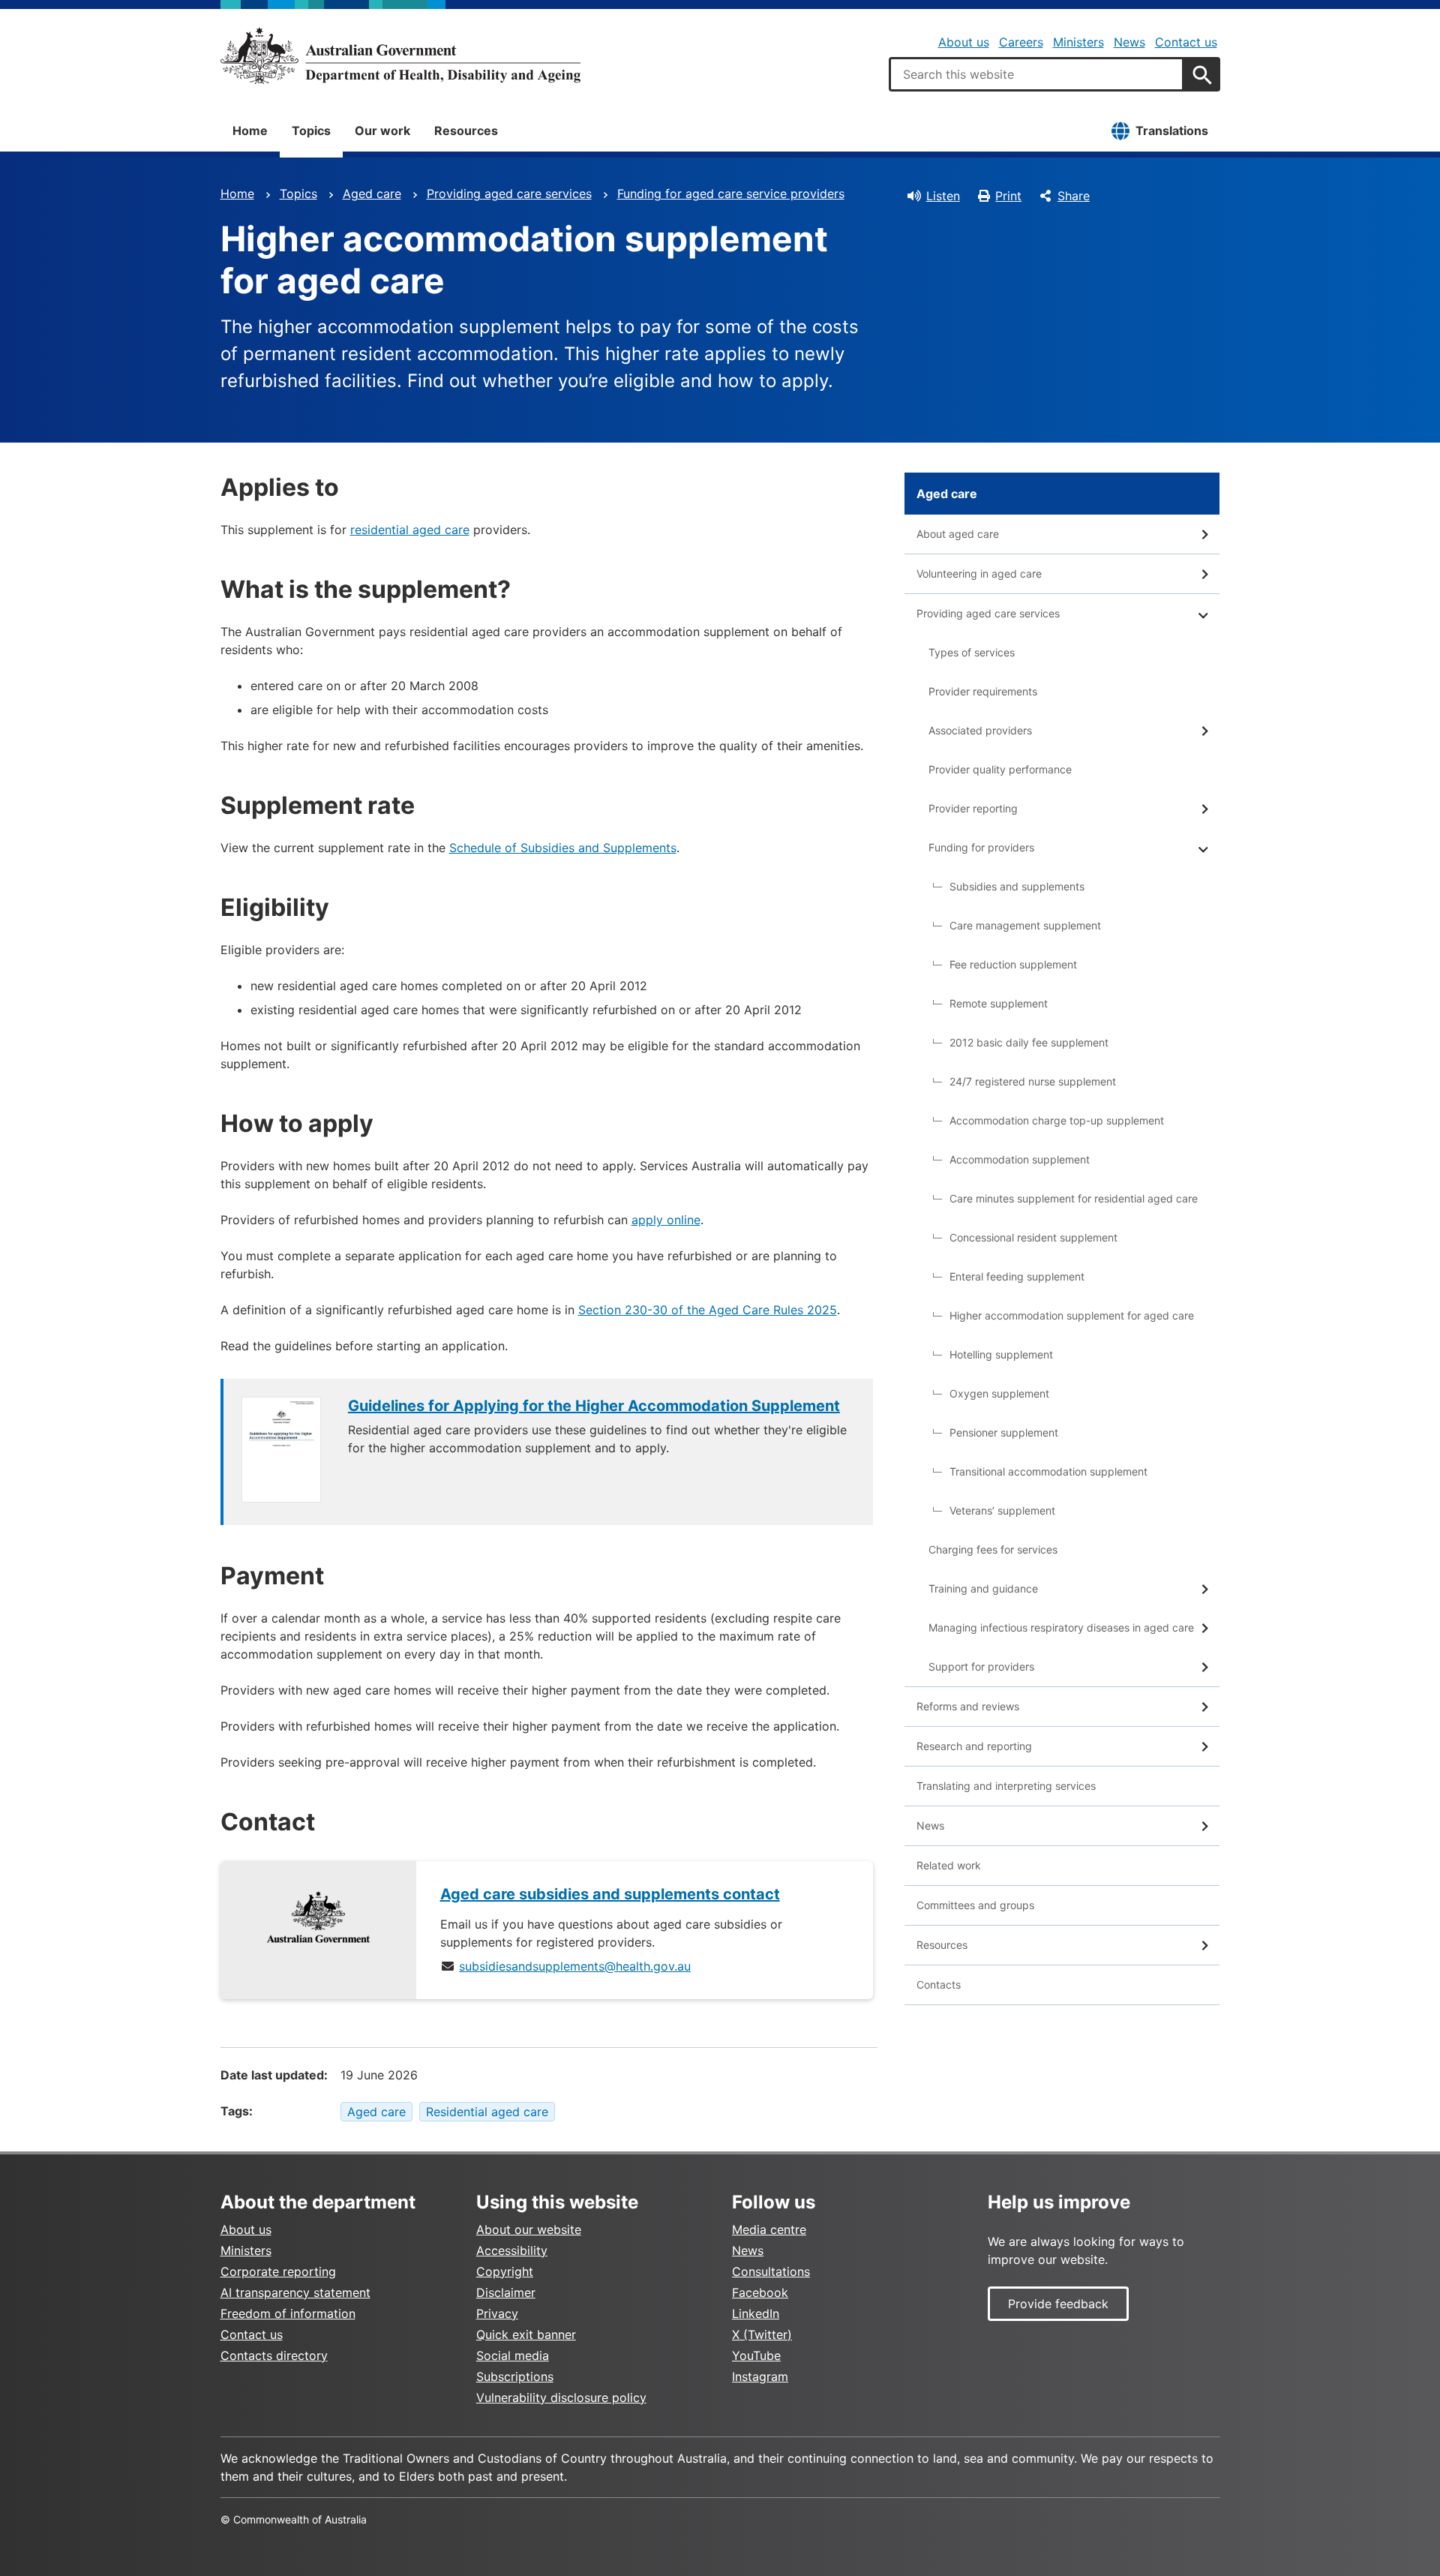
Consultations (771, 2271)
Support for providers (981, 1666)
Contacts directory (274, 2355)
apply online (666, 1220)
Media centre (769, 2229)
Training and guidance (983, 1588)
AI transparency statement (295, 2292)
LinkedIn (756, 2313)
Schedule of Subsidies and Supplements (563, 848)
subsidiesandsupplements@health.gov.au (575, 1966)
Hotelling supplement (1001, 1354)
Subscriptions (515, 2376)
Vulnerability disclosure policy (561, 2397)
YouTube (756, 2355)
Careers (1021, 42)
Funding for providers (981, 847)
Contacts (939, 1985)
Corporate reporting (278, 2271)
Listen (943, 196)
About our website (529, 2229)
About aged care (958, 534)
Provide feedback (1058, 2304)
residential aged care (410, 530)
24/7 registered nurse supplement (1033, 1081)
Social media (513, 2355)
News (1129, 42)
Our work (382, 131)
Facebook (760, 2292)
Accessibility (512, 2250)
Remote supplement (999, 1003)
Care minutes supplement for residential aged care (1074, 1198)
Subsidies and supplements (1017, 886)
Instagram (760, 2376)
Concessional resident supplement (1033, 1237)
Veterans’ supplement (1002, 1510)
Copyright (505, 2271)
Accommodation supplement (1020, 1159)
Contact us (1186, 42)
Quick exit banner (526, 2334)
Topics (311, 131)
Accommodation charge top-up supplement (1057, 1120)
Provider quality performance (1000, 769)
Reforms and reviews (968, 1706)
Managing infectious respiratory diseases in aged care (1061, 1627)
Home (250, 131)
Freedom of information (288, 2313)
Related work (949, 1865)
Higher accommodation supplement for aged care (1072, 1315)
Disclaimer (506, 2292)
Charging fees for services (993, 1549)
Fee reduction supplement (1013, 964)
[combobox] (1036, 74)
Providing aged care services (509, 194)
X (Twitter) (762, 2334)
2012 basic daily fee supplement (1029, 1042)
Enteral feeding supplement (1017, 1276)
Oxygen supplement (999, 1393)
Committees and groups (975, 1905)
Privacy (497, 2313)
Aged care (372, 194)
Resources (466, 131)
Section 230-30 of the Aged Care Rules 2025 (708, 1310)
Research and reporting (974, 1746)
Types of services (972, 652)
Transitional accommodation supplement (1048, 1471)
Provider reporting (973, 808)
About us (964, 42)
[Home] (400, 56)
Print (1008, 196)
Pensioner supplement (1004, 1432)
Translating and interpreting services (1006, 1786)
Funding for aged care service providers (731, 194)
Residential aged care (487, 2112)
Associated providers (980, 730)
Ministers (1078, 42)
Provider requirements (983, 691)
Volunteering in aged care (979, 573)
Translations (1172, 131)
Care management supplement (1025, 925)
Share (1074, 196)
